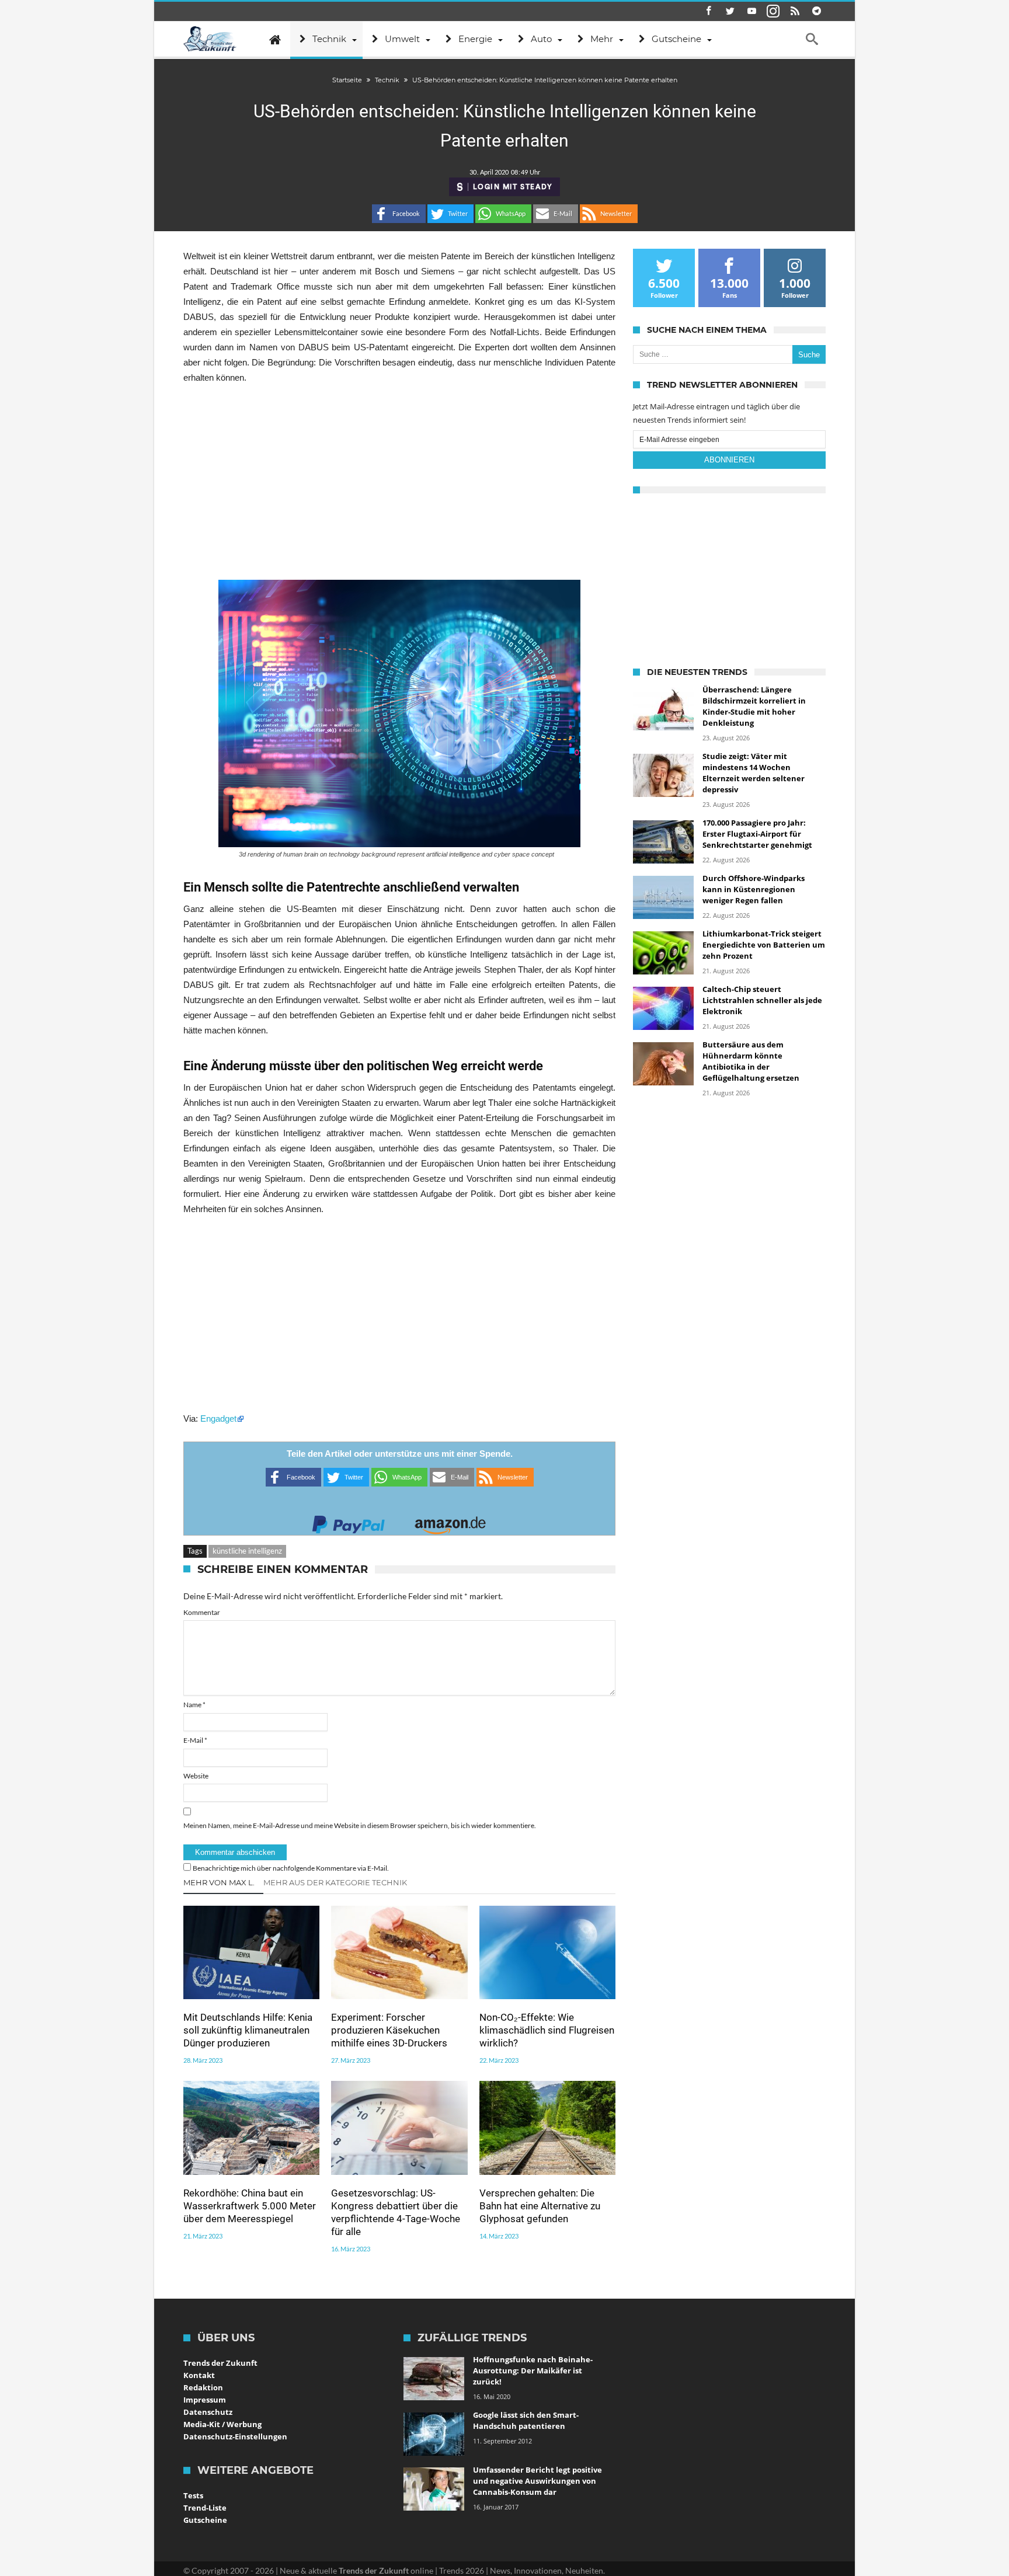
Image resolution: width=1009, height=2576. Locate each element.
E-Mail (195, 1740)
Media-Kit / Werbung (222, 2424)
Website (196, 1776)
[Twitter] (730, 11)
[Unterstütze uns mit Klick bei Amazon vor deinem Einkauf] (450, 1521)
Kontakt (199, 2375)
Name (194, 1705)
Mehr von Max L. (219, 1882)
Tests (193, 2495)
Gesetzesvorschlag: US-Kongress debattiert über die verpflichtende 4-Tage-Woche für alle (396, 2212)
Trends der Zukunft (220, 2363)
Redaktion (203, 2387)
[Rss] (795, 11)
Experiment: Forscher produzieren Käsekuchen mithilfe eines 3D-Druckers (389, 2030)
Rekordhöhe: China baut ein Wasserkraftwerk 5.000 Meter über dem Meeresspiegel (250, 2206)
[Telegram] (816, 11)
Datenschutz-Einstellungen (235, 2436)
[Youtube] (751, 11)
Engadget (218, 1418)
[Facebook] (708, 11)
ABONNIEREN (729, 460)
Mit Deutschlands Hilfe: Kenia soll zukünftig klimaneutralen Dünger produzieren (248, 2030)
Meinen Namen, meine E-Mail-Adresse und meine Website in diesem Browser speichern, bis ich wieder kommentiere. (360, 1825)
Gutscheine (205, 2520)
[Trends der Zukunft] (210, 39)
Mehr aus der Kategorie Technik (335, 1882)
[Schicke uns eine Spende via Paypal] (349, 1521)
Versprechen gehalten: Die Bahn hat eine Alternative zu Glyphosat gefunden (540, 2206)
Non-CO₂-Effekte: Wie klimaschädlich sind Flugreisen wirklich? (547, 2030)
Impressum (205, 2400)
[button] (399, 214)
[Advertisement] (399, 482)
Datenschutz (208, 2412)
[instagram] (773, 11)
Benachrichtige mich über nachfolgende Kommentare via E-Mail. (291, 1868)
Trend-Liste (205, 2508)
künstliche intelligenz (247, 1551)
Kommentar (202, 1612)
